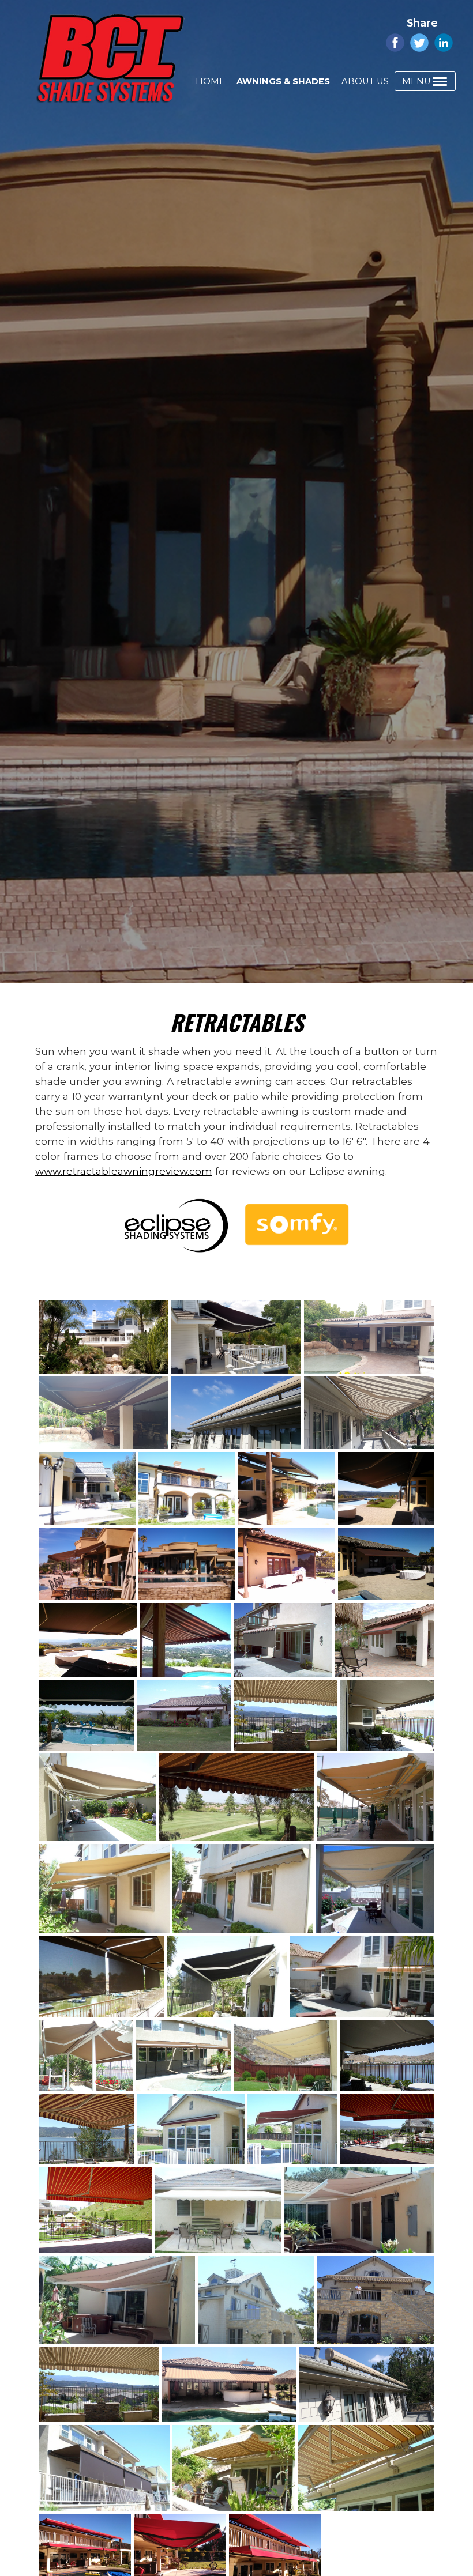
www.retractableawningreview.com (124, 1171)
